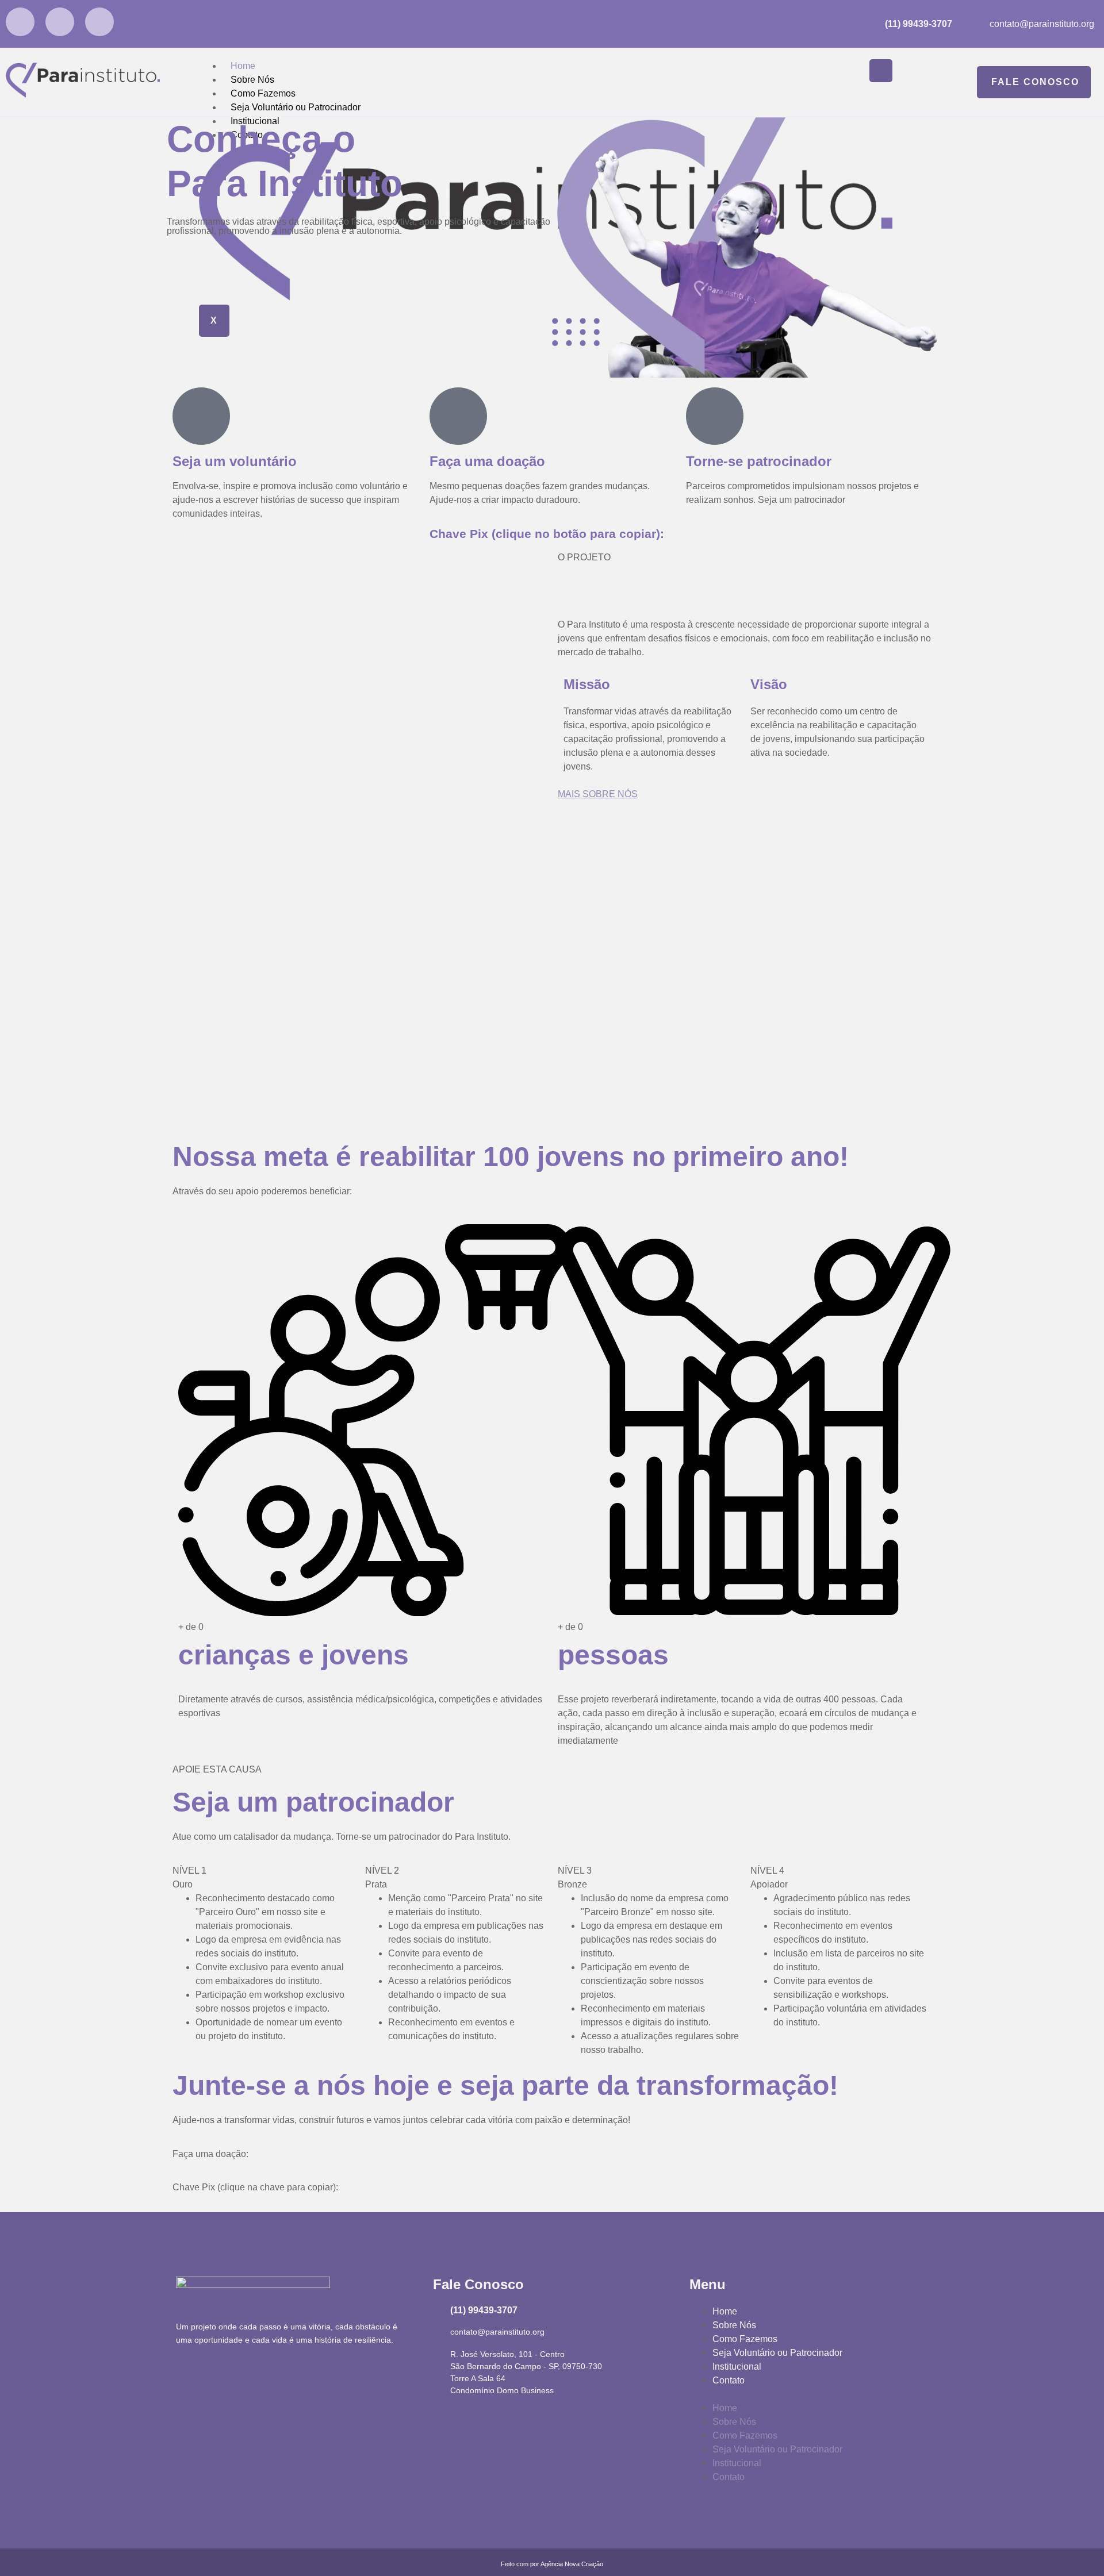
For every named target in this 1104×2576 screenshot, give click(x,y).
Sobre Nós (252, 80)
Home (243, 66)
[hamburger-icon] (881, 71)
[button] (809, 2394)
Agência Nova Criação (572, 2564)
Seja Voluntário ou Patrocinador (296, 107)
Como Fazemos (263, 93)
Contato (729, 2380)
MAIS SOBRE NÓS (598, 794)
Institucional (737, 2367)
